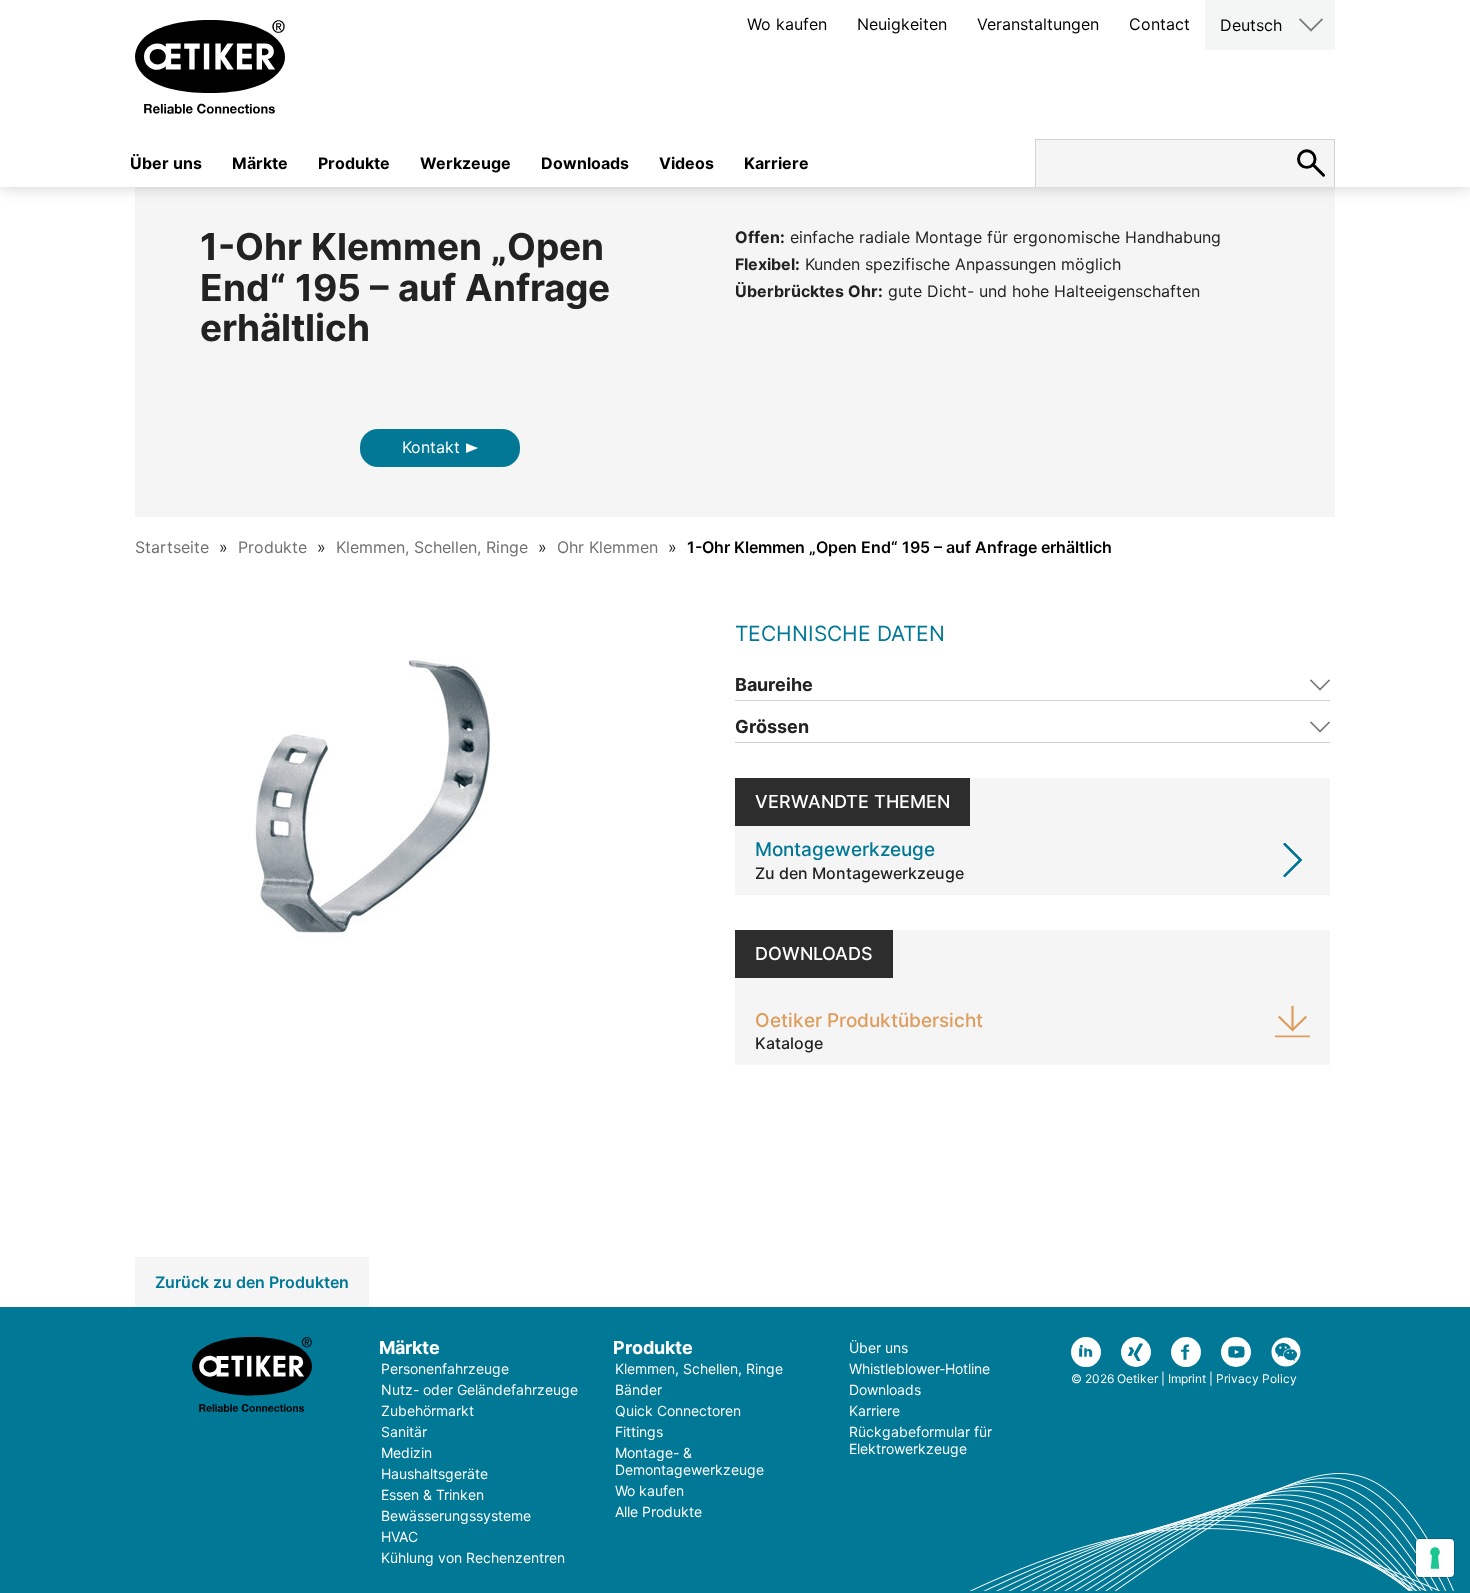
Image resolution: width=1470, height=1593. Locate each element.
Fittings (639, 1431)
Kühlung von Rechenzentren (473, 1557)
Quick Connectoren (678, 1410)
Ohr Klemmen (607, 547)
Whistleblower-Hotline (919, 1368)
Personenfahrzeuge (445, 1368)
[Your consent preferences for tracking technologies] (1435, 1558)
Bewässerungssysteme (456, 1515)
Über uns (166, 163)
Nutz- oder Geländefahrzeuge (479, 1389)
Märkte (260, 163)
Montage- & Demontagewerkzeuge (689, 1461)
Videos (686, 163)
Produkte (354, 163)
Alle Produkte (658, 1511)
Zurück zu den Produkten (252, 1282)
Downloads (585, 163)
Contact (1159, 24)
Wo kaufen (787, 24)
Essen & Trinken (432, 1494)
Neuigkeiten (902, 24)
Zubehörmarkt (427, 1410)
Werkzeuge (465, 163)
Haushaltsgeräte (434, 1473)
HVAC (399, 1536)
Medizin (406, 1452)
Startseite (172, 547)
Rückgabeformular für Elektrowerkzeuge (920, 1440)
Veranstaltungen (1038, 24)
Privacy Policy (1256, 1378)
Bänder (638, 1389)
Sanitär (404, 1431)
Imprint (1187, 1378)
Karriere (776, 163)
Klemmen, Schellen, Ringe (432, 547)
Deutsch (1251, 25)
